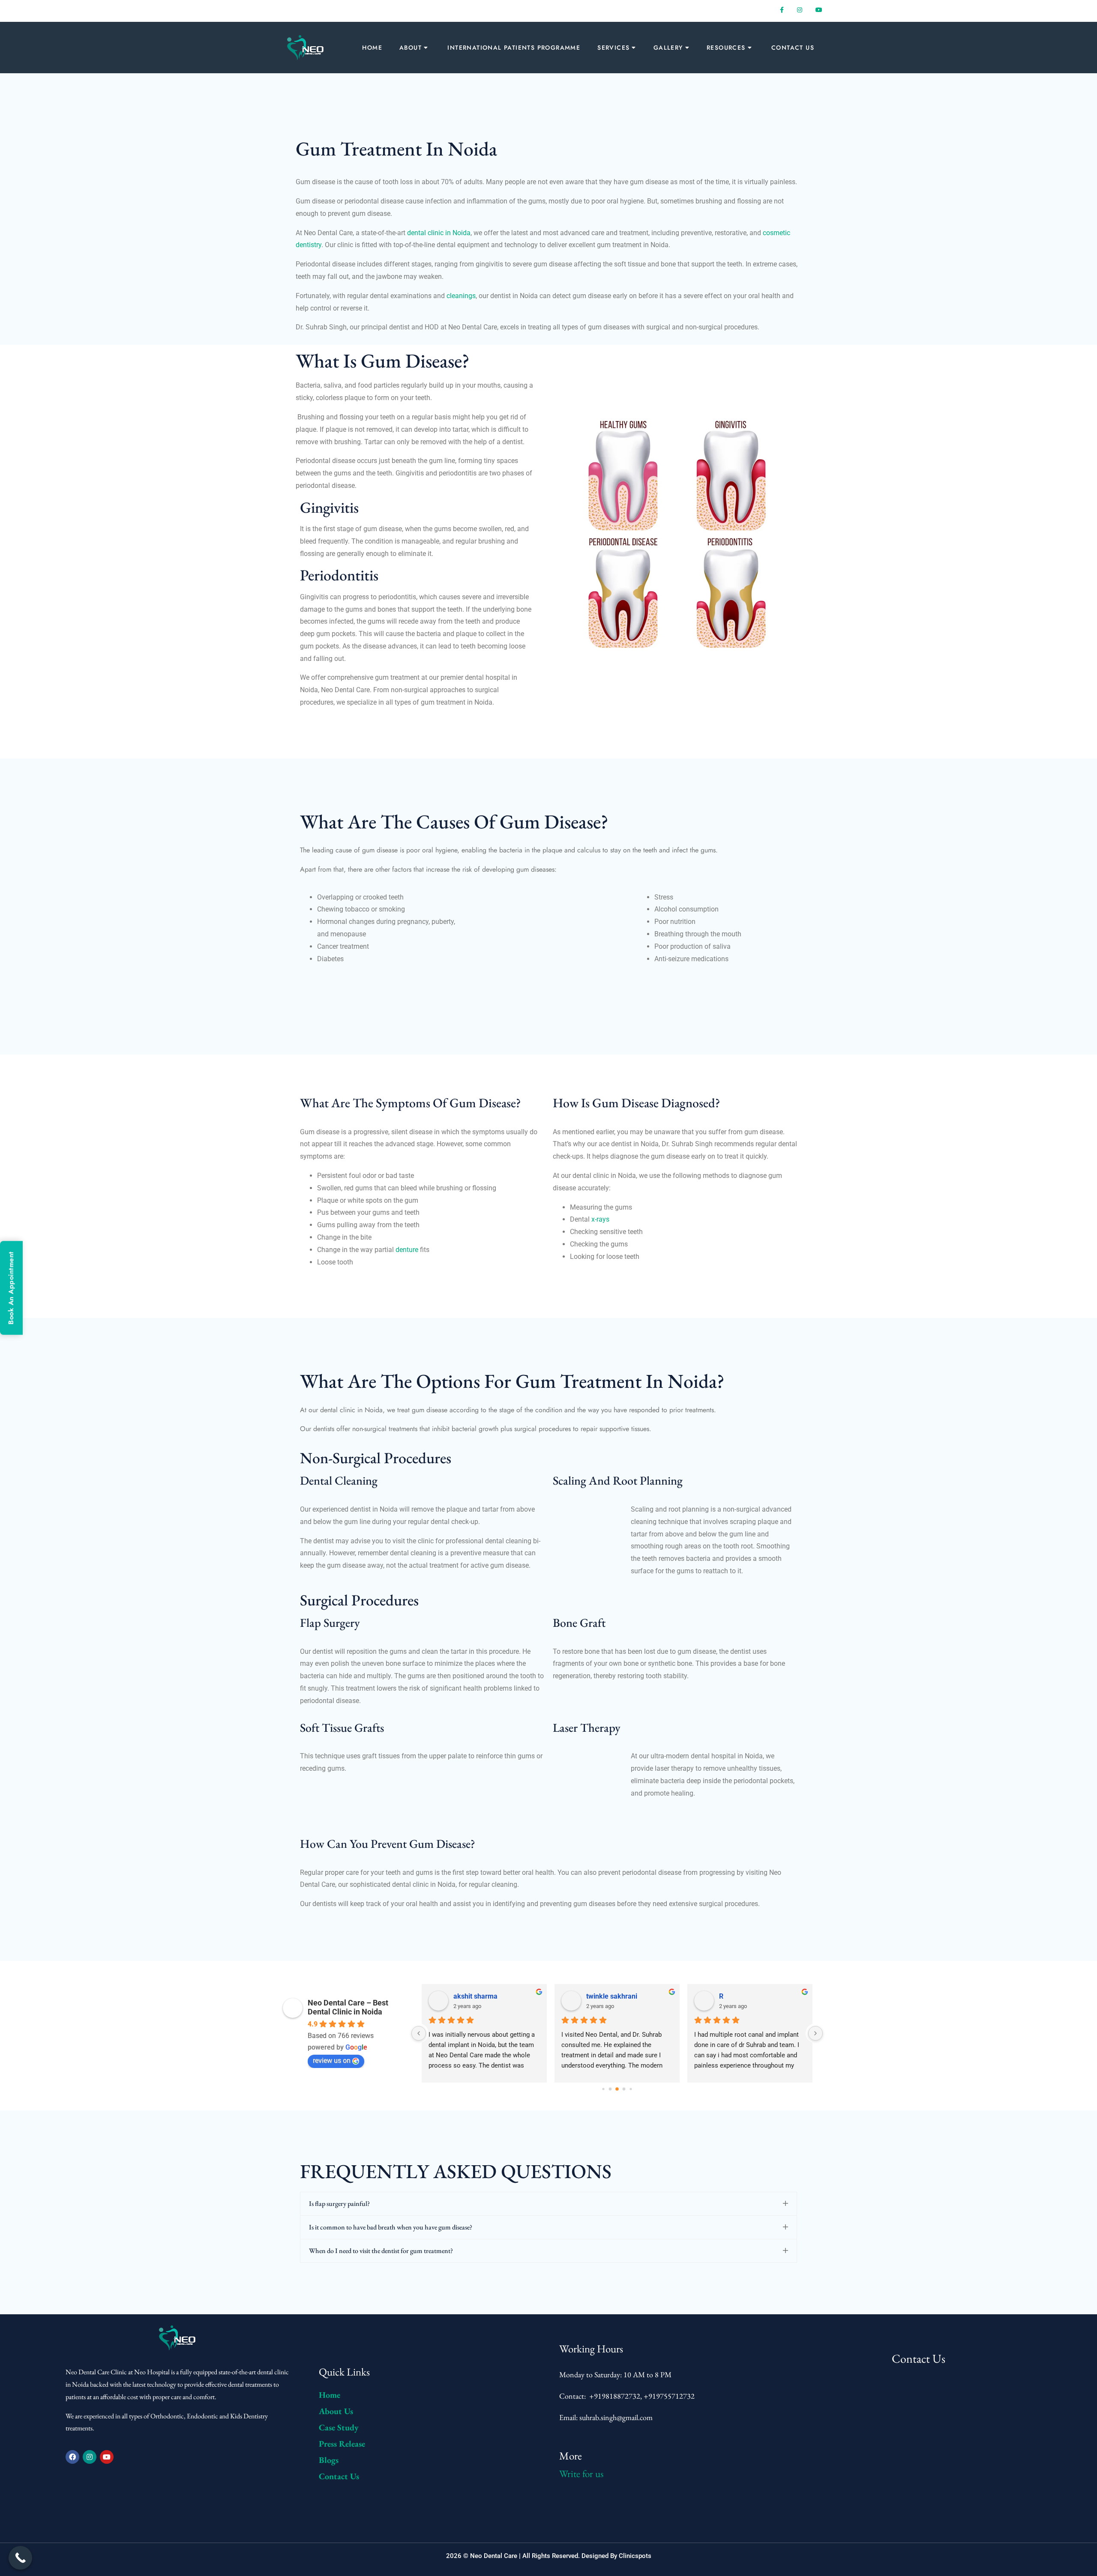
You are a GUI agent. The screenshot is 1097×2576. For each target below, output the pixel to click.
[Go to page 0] (603, 2089)
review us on (332, 2061)
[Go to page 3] (624, 2089)
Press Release (342, 2444)
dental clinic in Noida (439, 233)
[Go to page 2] (617, 2089)
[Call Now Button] (20, 2558)
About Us (336, 2411)
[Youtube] (107, 2457)
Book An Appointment (11, 1288)
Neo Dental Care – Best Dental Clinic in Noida (348, 2007)
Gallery (668, 48)
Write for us (581, 2474)
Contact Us (793, 48)
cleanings (461, 296)
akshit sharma (475, 1996)
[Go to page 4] (631, 2089)
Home (372, 48)
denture (407, 1250)
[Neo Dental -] (306, 48)
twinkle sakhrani (612, 1996)
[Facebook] (72, 2457)
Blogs (329, 2460)
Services (613, 48)
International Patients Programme (514, 48)
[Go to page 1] (610, 2089)
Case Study (339, 2427)
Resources (726, 48)
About (411, 48)
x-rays (599, 1219)
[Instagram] (90, 2457)
